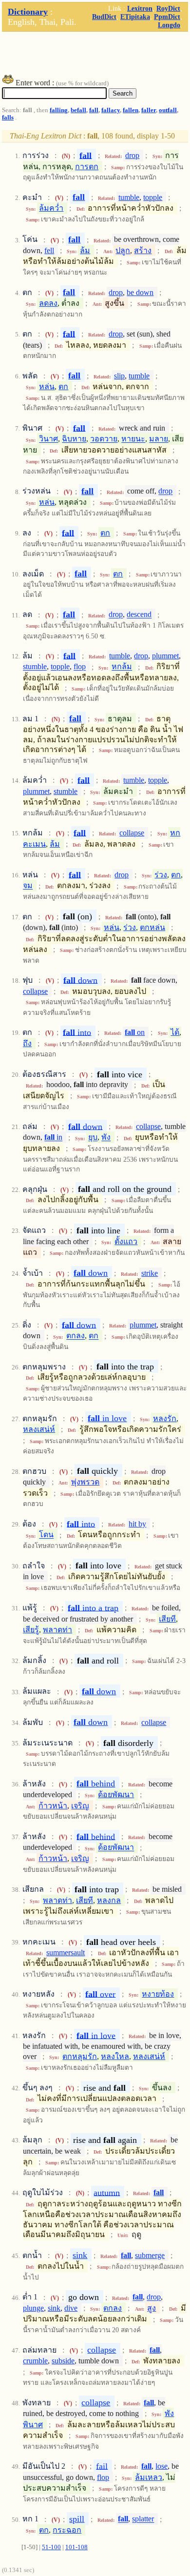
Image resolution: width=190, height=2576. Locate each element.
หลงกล (109, 1900)
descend (139, 615)
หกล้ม (122, 667)
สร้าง (143, 250)
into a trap (93, 1607)
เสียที (167, 1619)
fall (94, 110)
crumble (35, 2361)
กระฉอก (67, 2530)
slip (119, 376)
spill (77, 2519)
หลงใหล (115, 2056)
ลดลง (48, 303)
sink (80, 2255)
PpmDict (167, 17)
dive (71, 2308)
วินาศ (48, 439)
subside (63, 2361)
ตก (63, 386)
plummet (165, 656)
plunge (33, 2308)
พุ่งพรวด (85, 1482)
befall (78, 110)
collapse (132, 833)
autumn (107, 2192)
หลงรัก (165, 1418)
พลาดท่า (57, 1630)
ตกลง (76, 1336)
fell (49, 250)
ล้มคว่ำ (51, 208)
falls (8, 118)
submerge (150, 2255)
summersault (66, 1952)
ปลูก (123, 250)
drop (132, 155)
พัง (106, 1138)
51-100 (51, 2547)
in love (107, 1418)
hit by (137, 1524)
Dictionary (28, 12)
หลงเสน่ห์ (39, 1429)
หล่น (47, 386)
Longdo (169, 25)
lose (161, 2466)
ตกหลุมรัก (80, 2056)
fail (102, 2466)
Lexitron (140, 8)
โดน (46, 1535)
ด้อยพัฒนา (116, 1794)
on (135, 1032)
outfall (168, 110)
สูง (152, 2308)
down (80, 980)
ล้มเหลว (149, 2477)
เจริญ (80, 1806)
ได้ (175, 1032)
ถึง (27, 1043)
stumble (35, 667)
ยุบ (93, 1138)
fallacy (111, 110)
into (77, 1032)
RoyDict (168, 8)
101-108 (76, 2547)
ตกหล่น (152, 927)
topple (153, 197)
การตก (87, 167)
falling (59, 110)
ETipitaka (135, 17)
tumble (129, 197)
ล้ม (85, 250)
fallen (131, 110)
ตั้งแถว (126, 1241)
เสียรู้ (31, 1630)
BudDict (104, 17)
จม (28, 886)
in (53, 1138)
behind (96, 1783)
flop (80, 667)
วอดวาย (104, 439)
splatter (143, 2519)
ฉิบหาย (74, 439)
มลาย (159, 439)
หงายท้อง (158, 1994)
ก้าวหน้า (53, 1806)
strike (150, 1273)
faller (149, 110)
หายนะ (133, 439)
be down (140, 292)
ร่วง (161, 875)
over (100, 1994)
